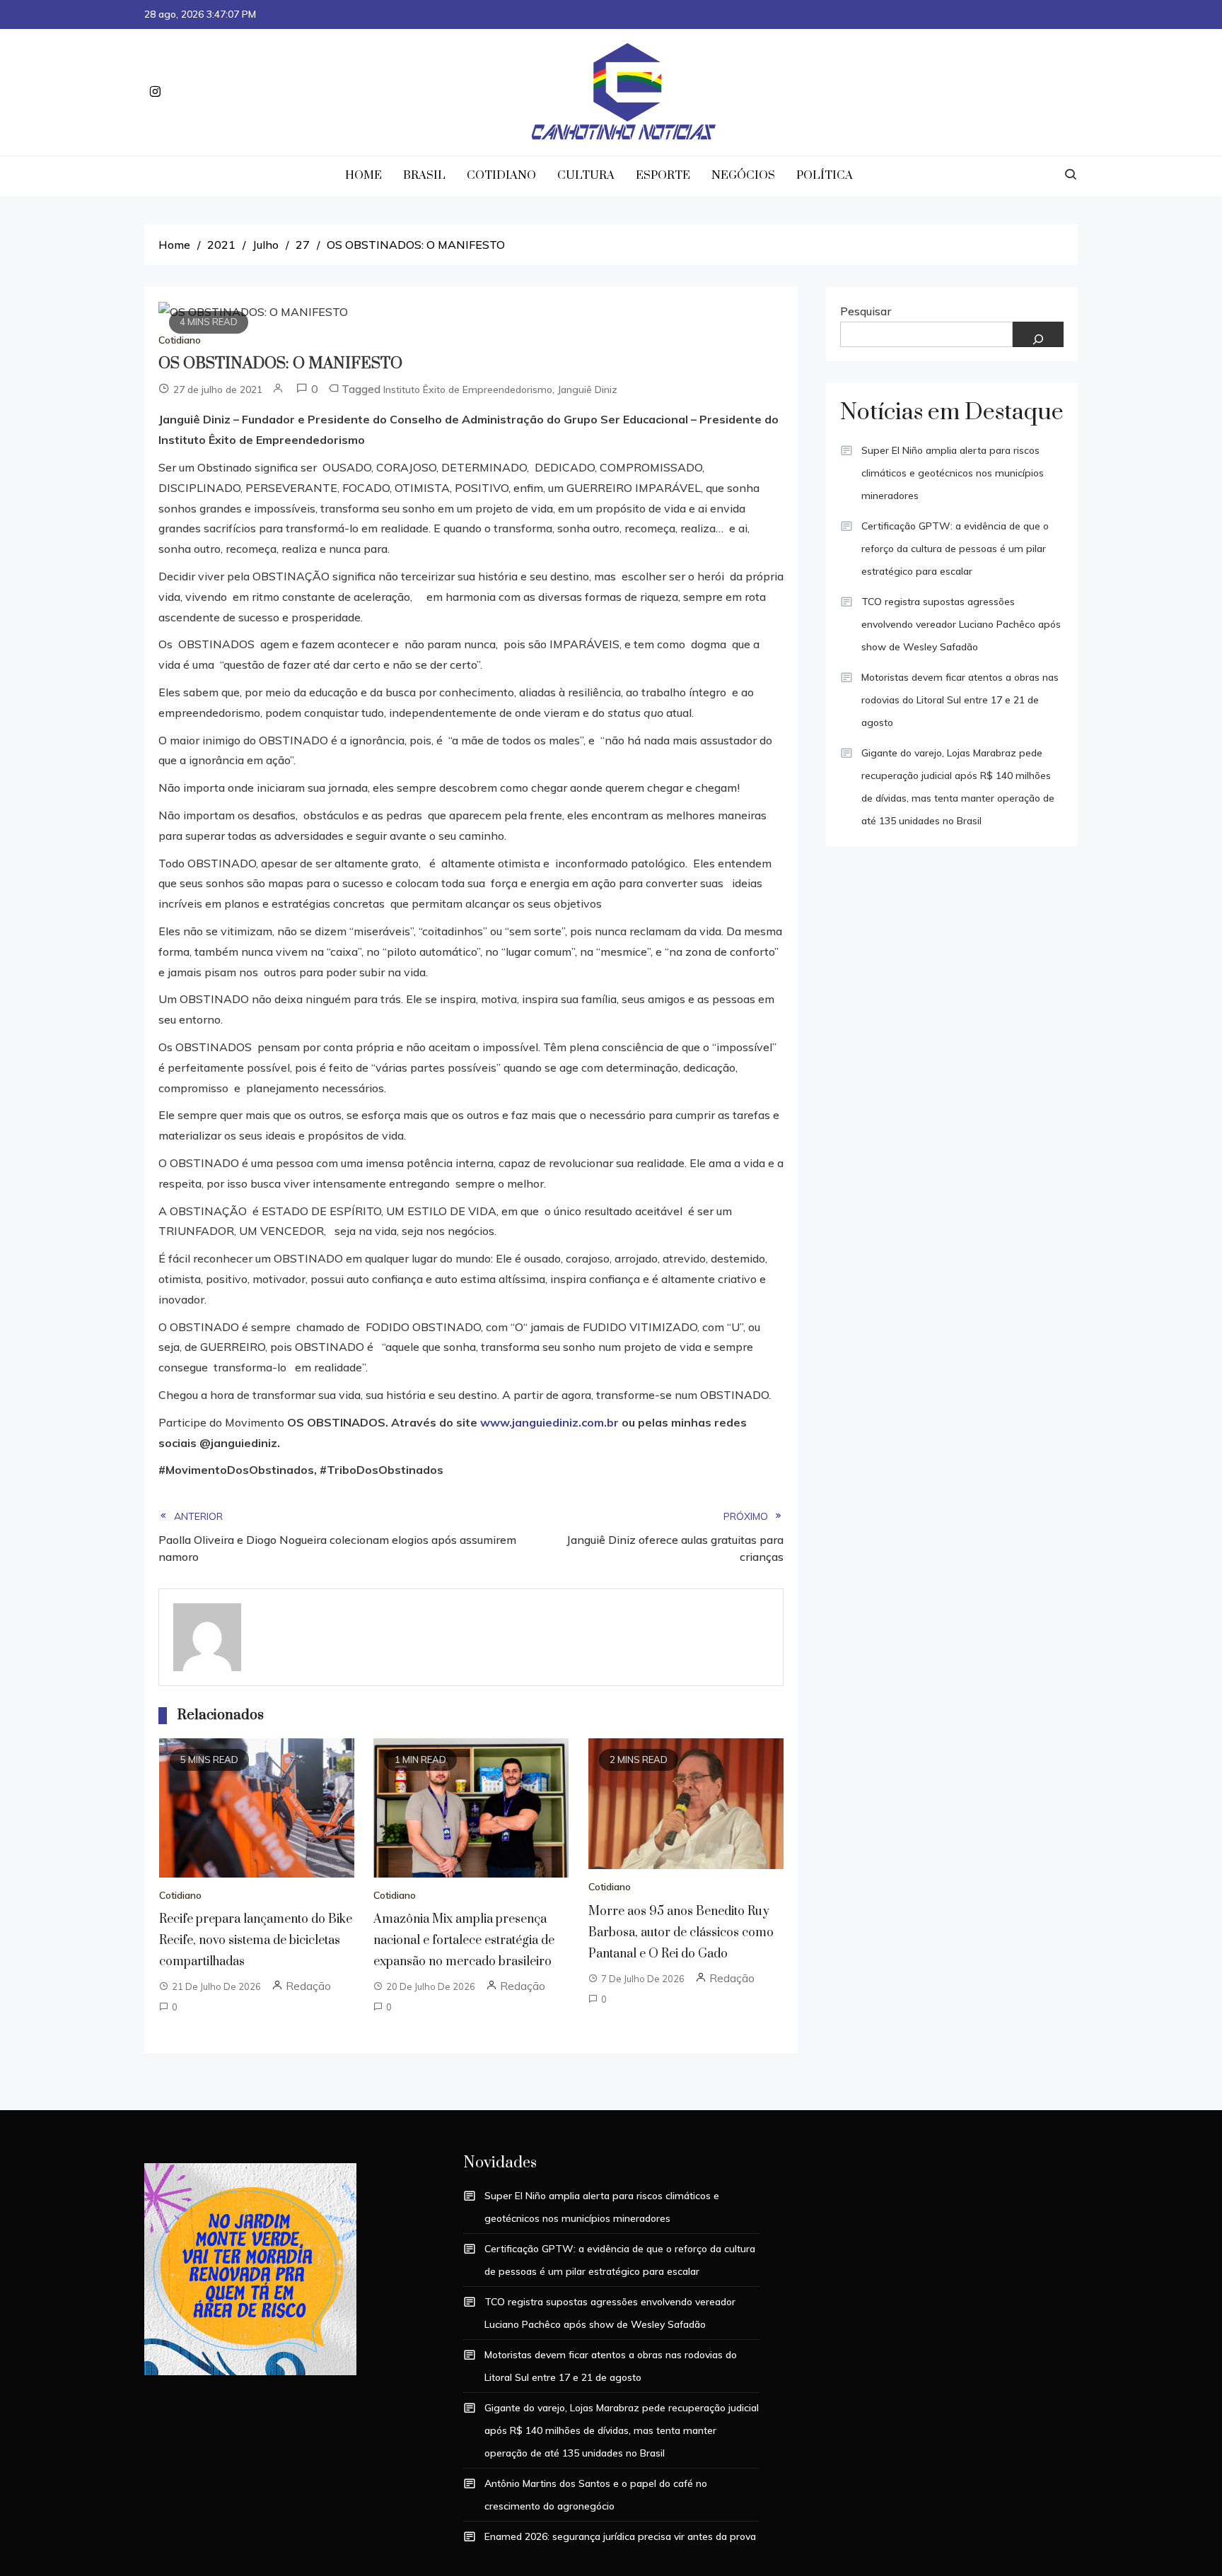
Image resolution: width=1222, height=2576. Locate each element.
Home (363, 175)
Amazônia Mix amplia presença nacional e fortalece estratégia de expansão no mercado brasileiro (464, 1940)
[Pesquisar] (1038, 334)
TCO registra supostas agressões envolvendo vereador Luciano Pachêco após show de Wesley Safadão (961, 624)
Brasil (424, 175)
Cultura (586, 175)
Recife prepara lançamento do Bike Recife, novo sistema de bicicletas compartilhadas (256, 1940)
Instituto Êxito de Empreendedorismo (468, 390)
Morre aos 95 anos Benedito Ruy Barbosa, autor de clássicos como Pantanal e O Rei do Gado (681, 1933)
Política (825, 175)
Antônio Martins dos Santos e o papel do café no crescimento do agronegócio (596, 2495)
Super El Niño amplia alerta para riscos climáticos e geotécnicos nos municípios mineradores (953, 473)
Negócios (743, 175)
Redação (308, 1986)
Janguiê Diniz (587, 390)
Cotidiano (501, 175)
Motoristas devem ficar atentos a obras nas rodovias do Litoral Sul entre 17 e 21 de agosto (960, 700)
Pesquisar (866, 311)
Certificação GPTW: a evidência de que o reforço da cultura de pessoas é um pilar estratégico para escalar (955, 549)
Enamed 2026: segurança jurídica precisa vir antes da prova (620, 2536)
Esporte (663, 175)
